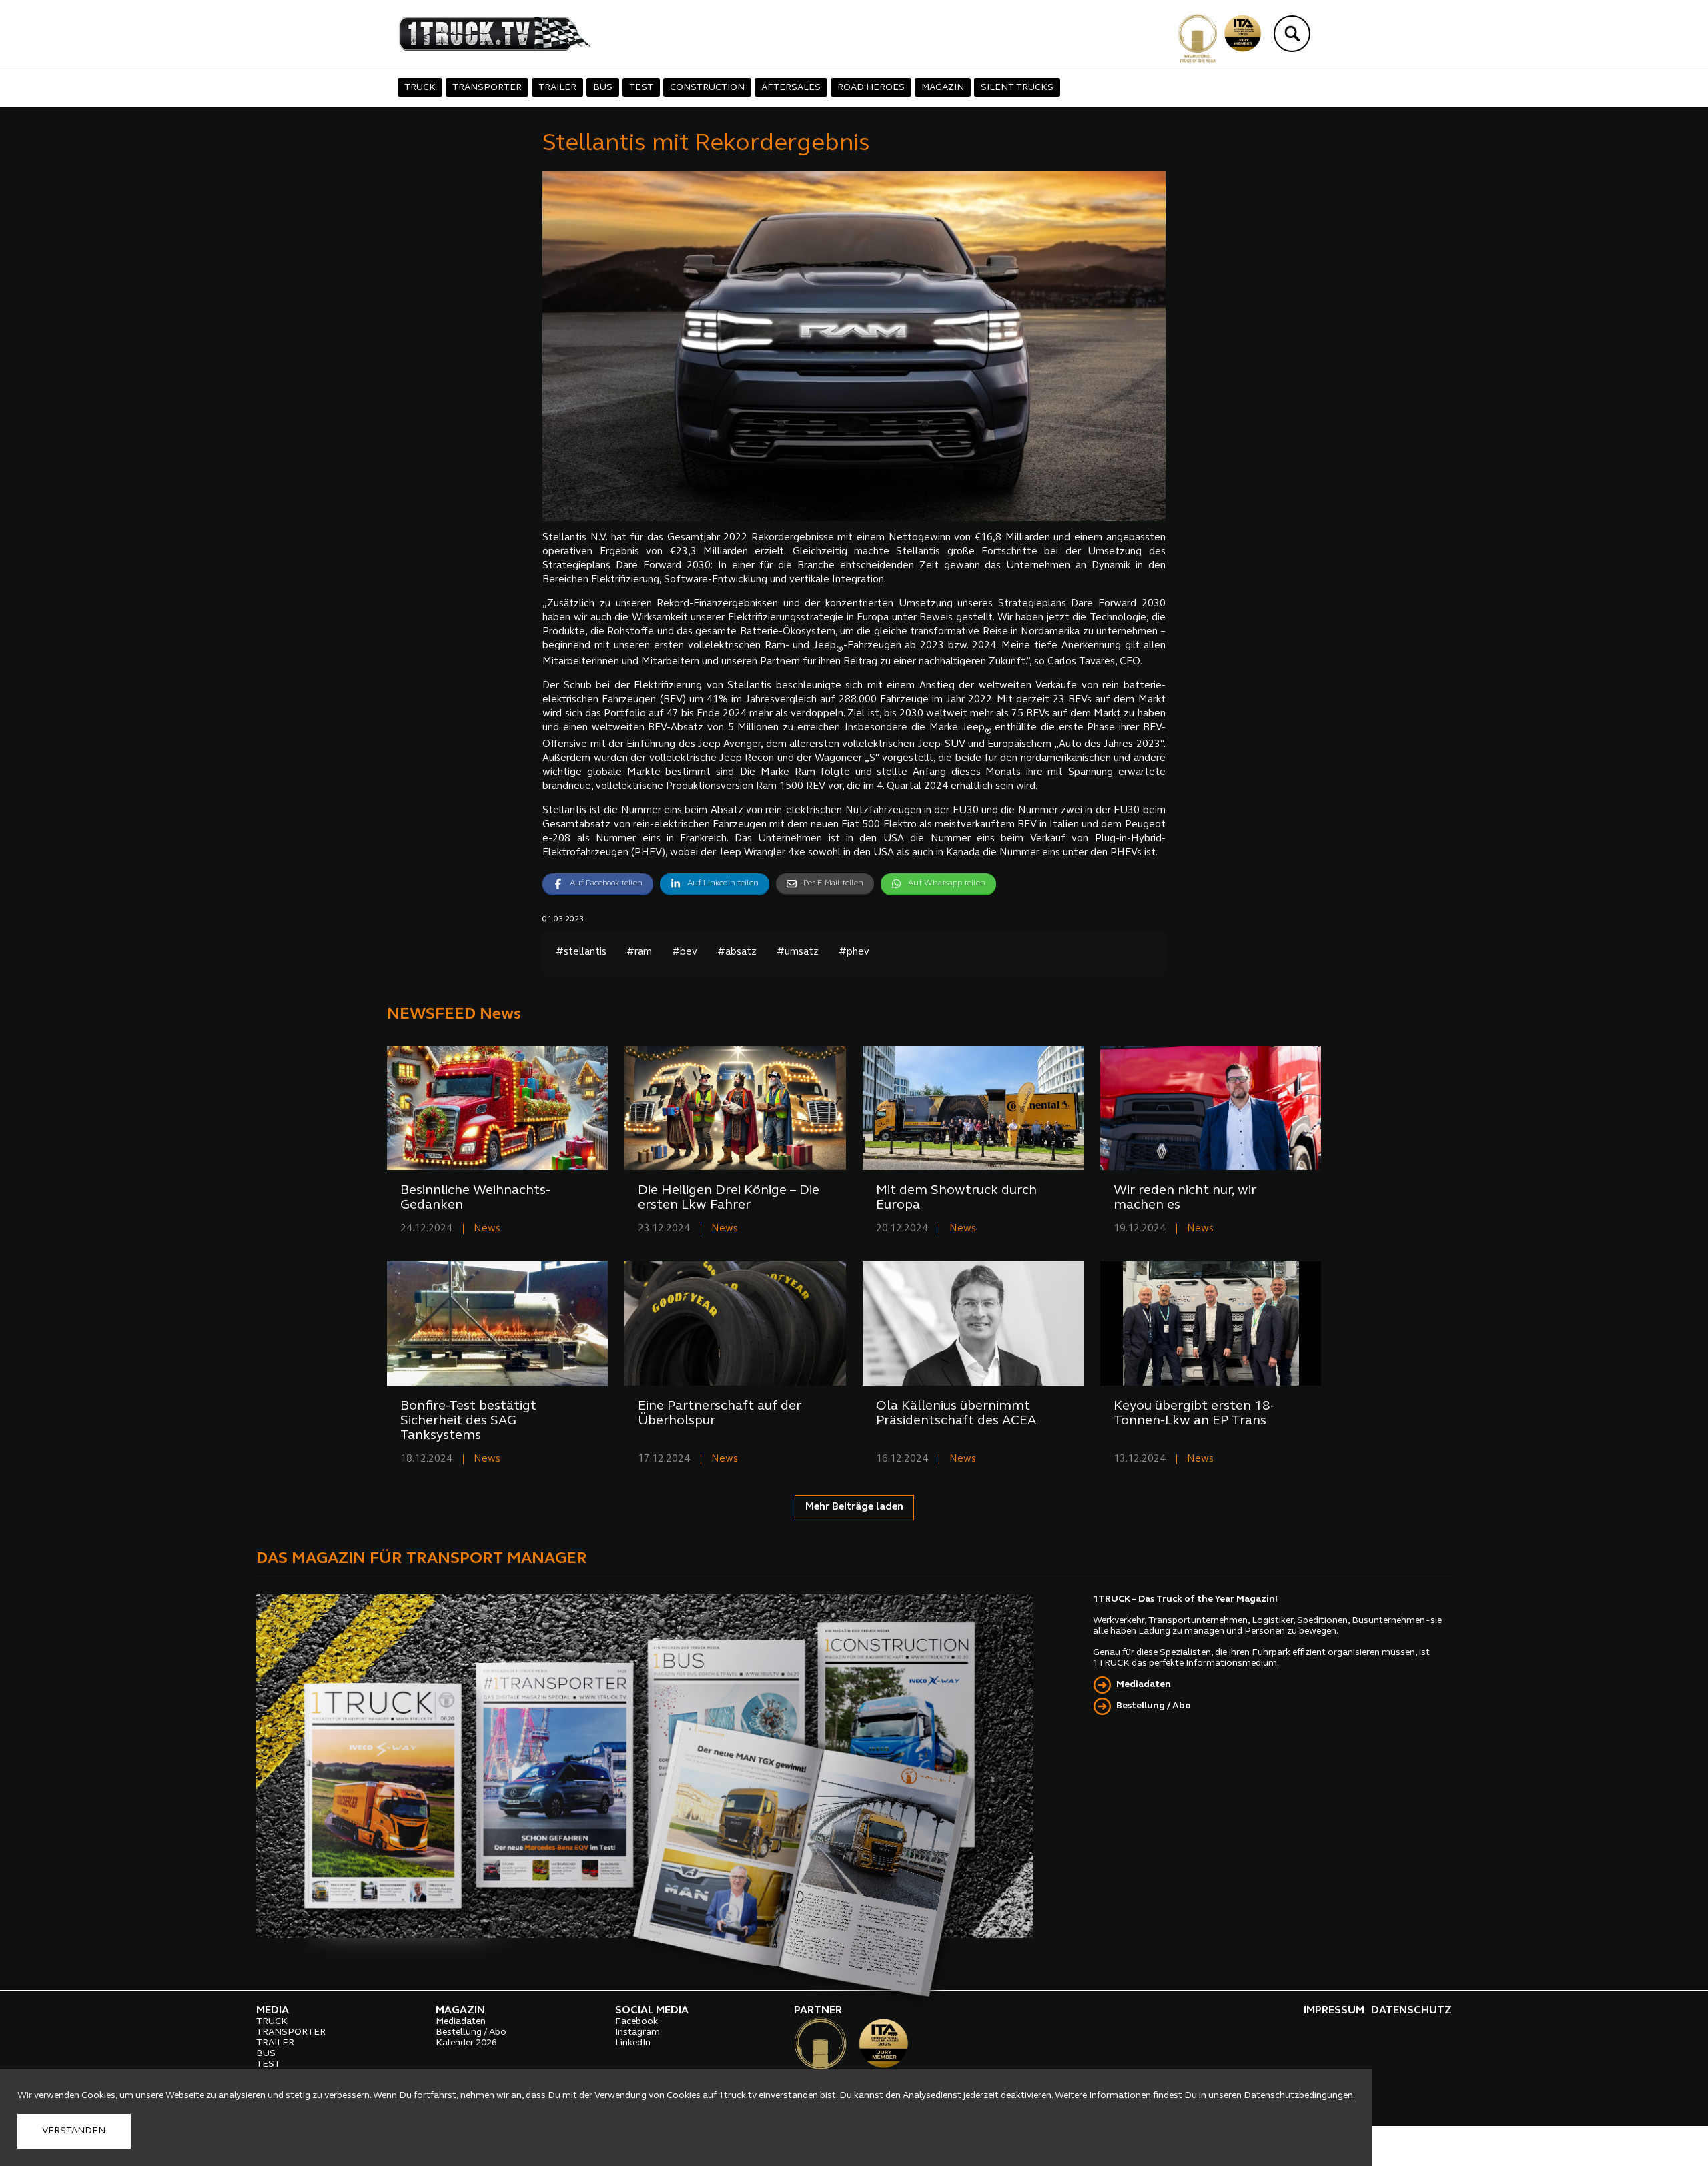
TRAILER (557, 88)
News (487, 1229)
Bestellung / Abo (1154, 1706)
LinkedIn (633, 2043)
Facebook (636, 2022)
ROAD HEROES (871, 88)
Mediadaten (1144, 1685)
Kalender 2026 (466, 2043)
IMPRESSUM (1334, 2011)
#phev (854, 952)
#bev (685, 952)
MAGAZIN (943, 88)
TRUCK (420, 88)
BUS (603, 88)
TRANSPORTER (487, 88)
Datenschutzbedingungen (1298, 2096)
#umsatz (798, 952)
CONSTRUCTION (707, 88)
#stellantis (581, 952)
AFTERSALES (791, 88)
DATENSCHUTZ (1411, 2011)
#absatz (737, 952)
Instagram (637, 2032)
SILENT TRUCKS (1017, 88)
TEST (641, 88)
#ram (639, 952)
